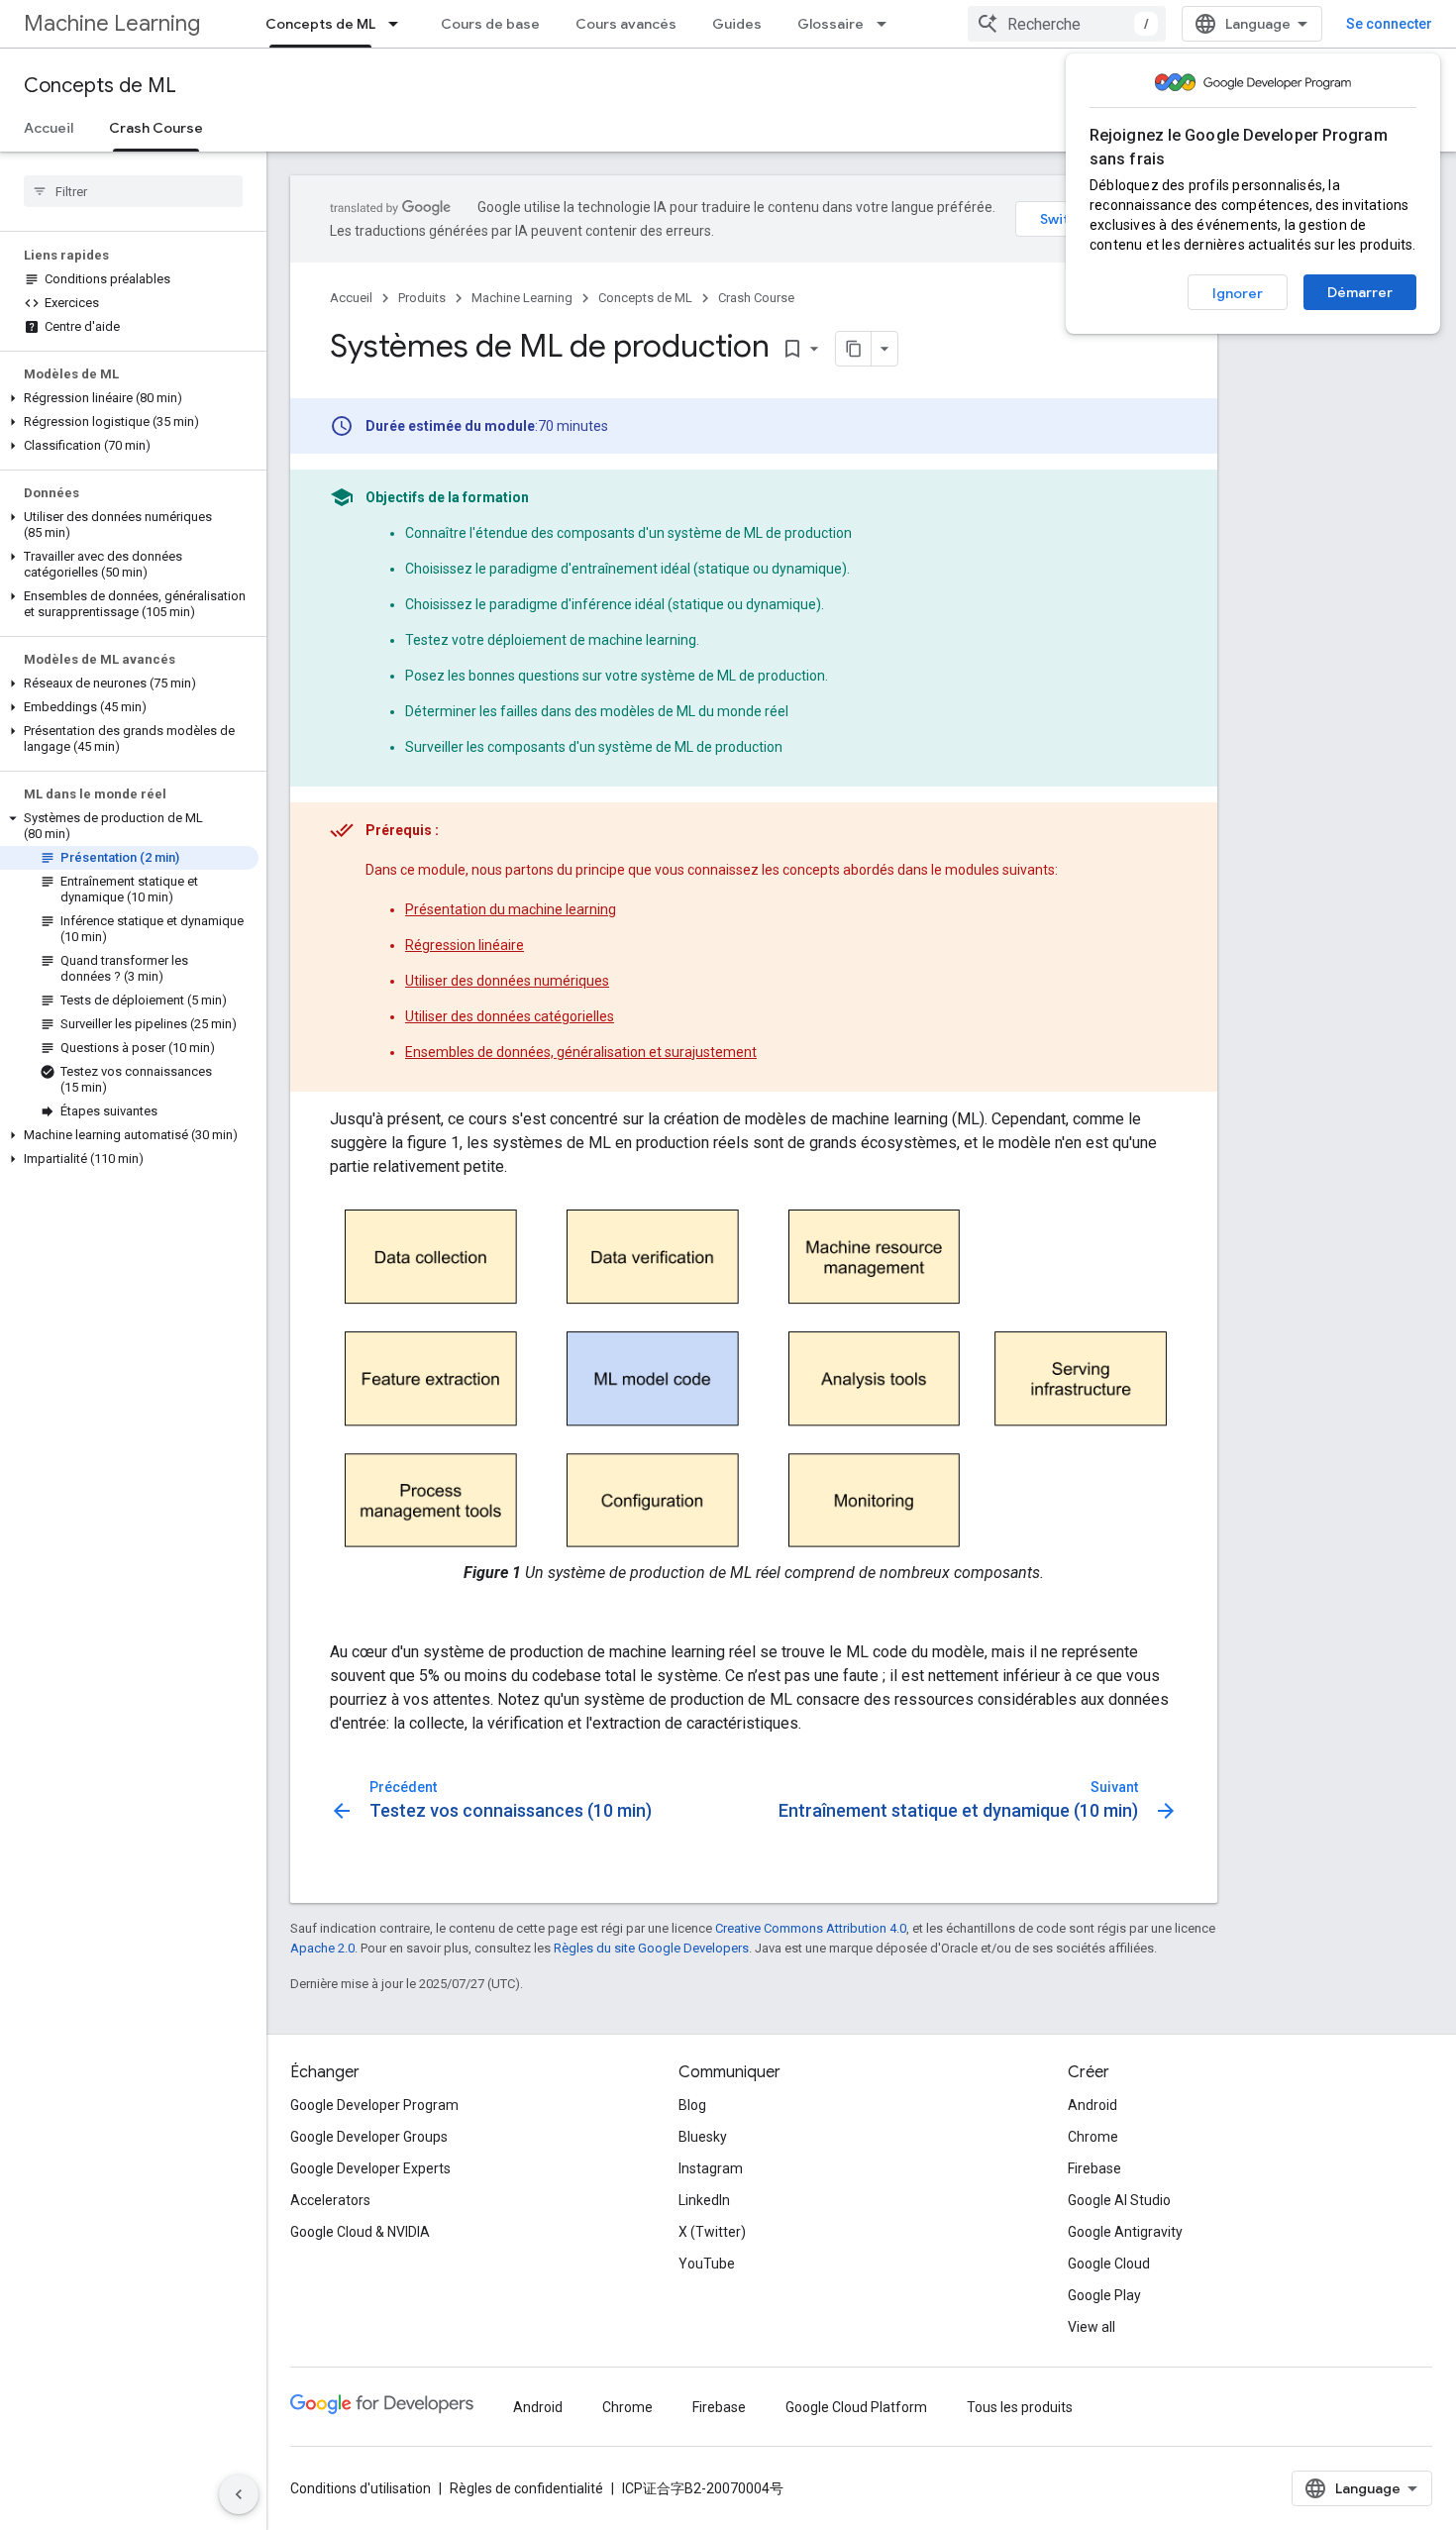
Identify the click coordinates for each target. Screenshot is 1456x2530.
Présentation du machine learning (511, 909)
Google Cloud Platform (856, 2407)
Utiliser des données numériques (507, 981)
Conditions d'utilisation (361, 2488)
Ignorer (1238, 293)
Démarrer (1360, 292)
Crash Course (156, 128)
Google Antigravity (1125, 2232)
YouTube (707, 2264)
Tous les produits (1020, 2407)
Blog (692, 2105)
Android (1092, 2105)
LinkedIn (704, 2200)
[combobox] (1067, 24)
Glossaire (831, 24)
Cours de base (490, 24)
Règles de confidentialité (526, 2488)
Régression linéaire (465, 945)
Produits (422, 298)
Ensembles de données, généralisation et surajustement (581, 1052)
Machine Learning (112, 23)
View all (1092, 2327)
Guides (737, 24)
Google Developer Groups (369, 2137)
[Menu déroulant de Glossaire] (887, 24)
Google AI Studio (1119, 2200)
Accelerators (330, 2200)
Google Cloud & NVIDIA (360, 2232)
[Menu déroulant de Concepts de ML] (399, 24)
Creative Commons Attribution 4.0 (811, 1928)
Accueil (49, 128)
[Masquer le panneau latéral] (239, 2494)
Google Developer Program (374, 2105)
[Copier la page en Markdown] (854, 349)
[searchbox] (133, 191)
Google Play (1104, 2295)
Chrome (1093, 2137)
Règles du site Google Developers (651, 1948)
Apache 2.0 (322, 1948)
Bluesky (703, 2137)
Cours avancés (626, 24)
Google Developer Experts (370, 2168)
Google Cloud (1109, 2264)
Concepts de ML (320, 24)
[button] (129, 398)
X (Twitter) (712, 2232)
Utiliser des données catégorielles (510, 1016)
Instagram (711, 2168)
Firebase (1094, 2168)
